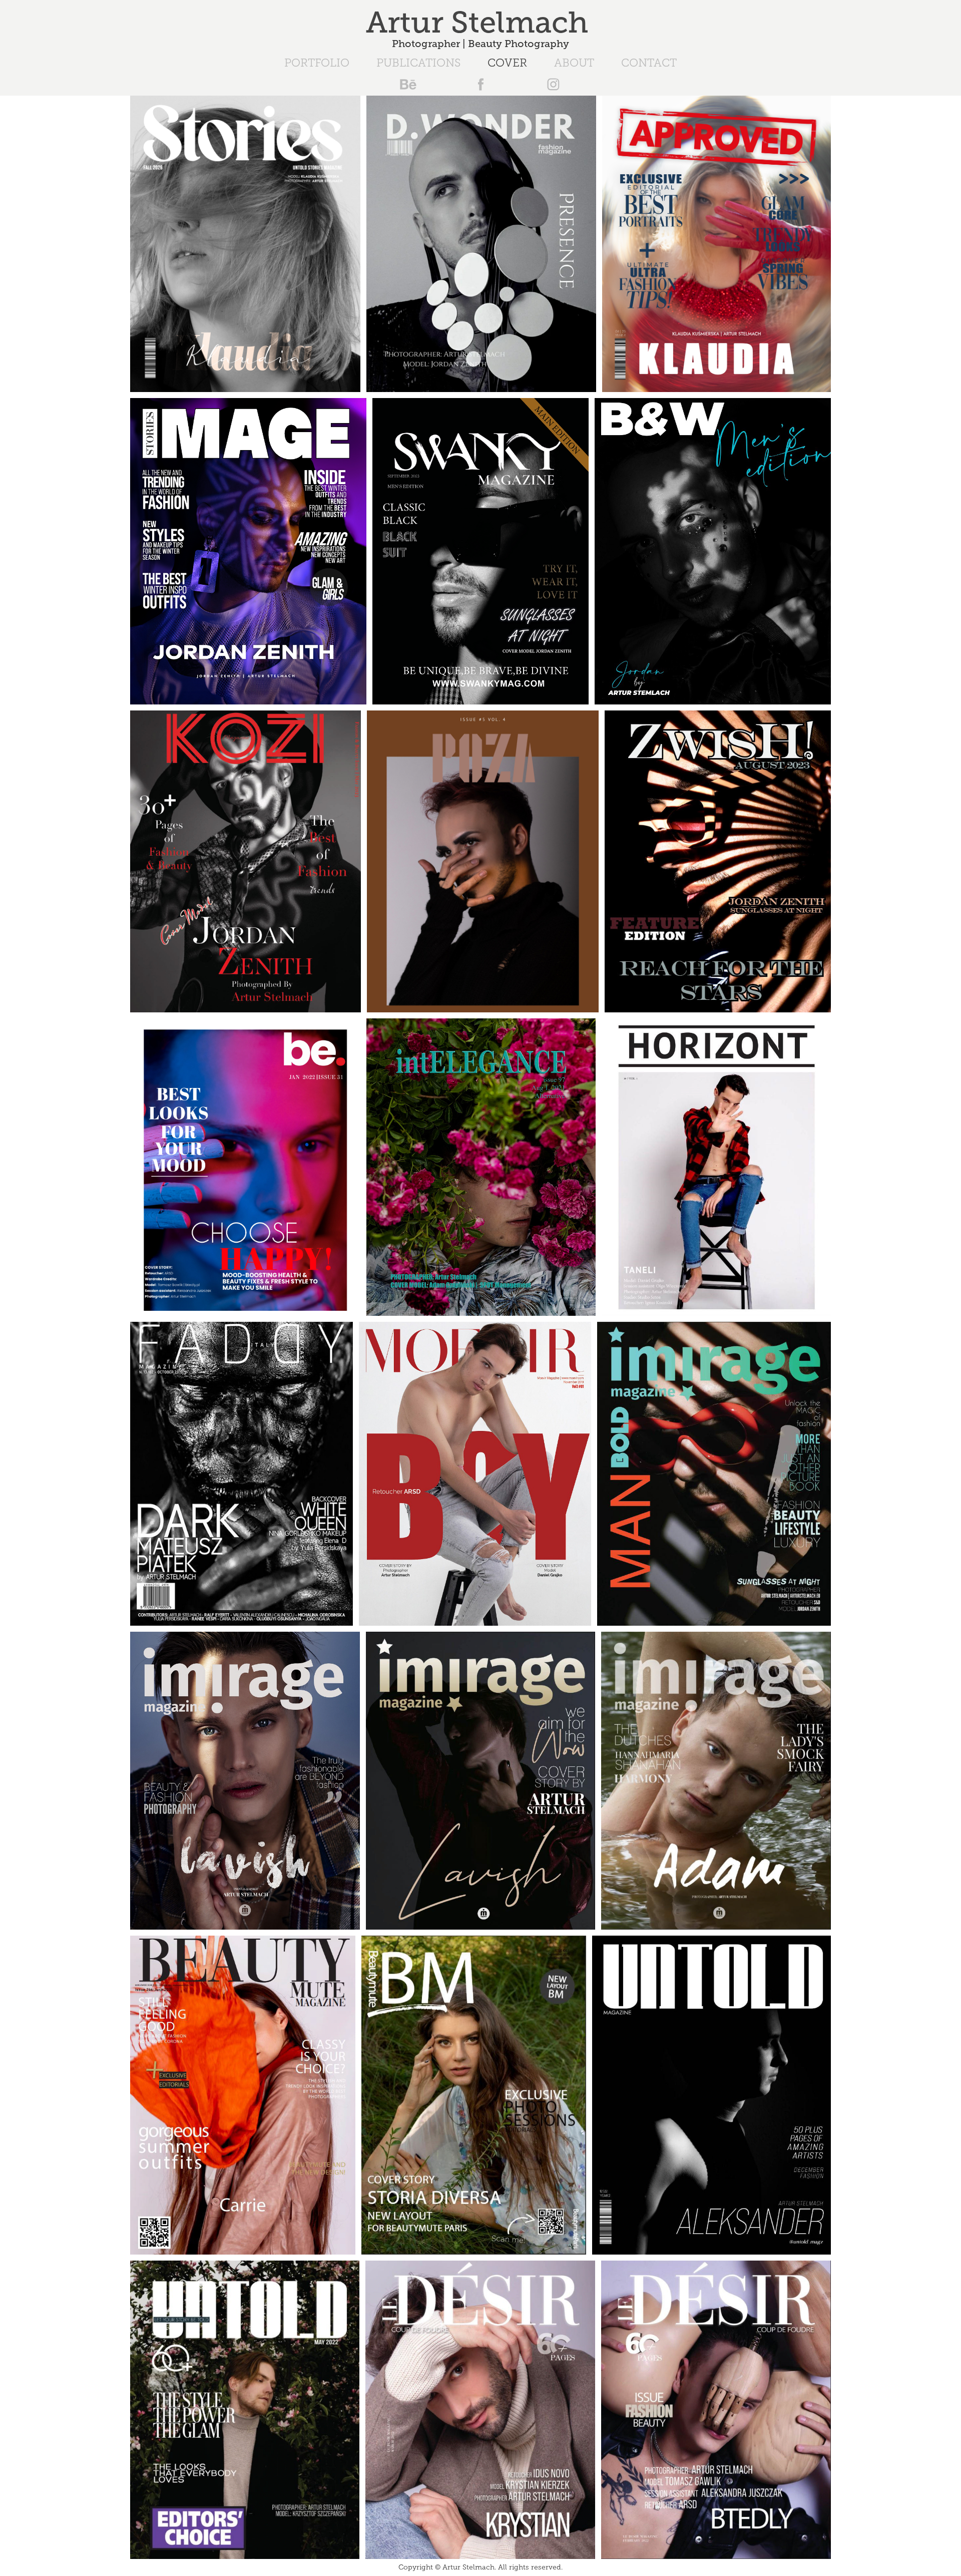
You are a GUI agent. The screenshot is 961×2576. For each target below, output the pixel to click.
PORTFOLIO (317, 63)
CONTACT (649, 63)
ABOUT (574, 63)
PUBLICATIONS (418, 63)
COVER (507, 63)
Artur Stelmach (481, 23)
